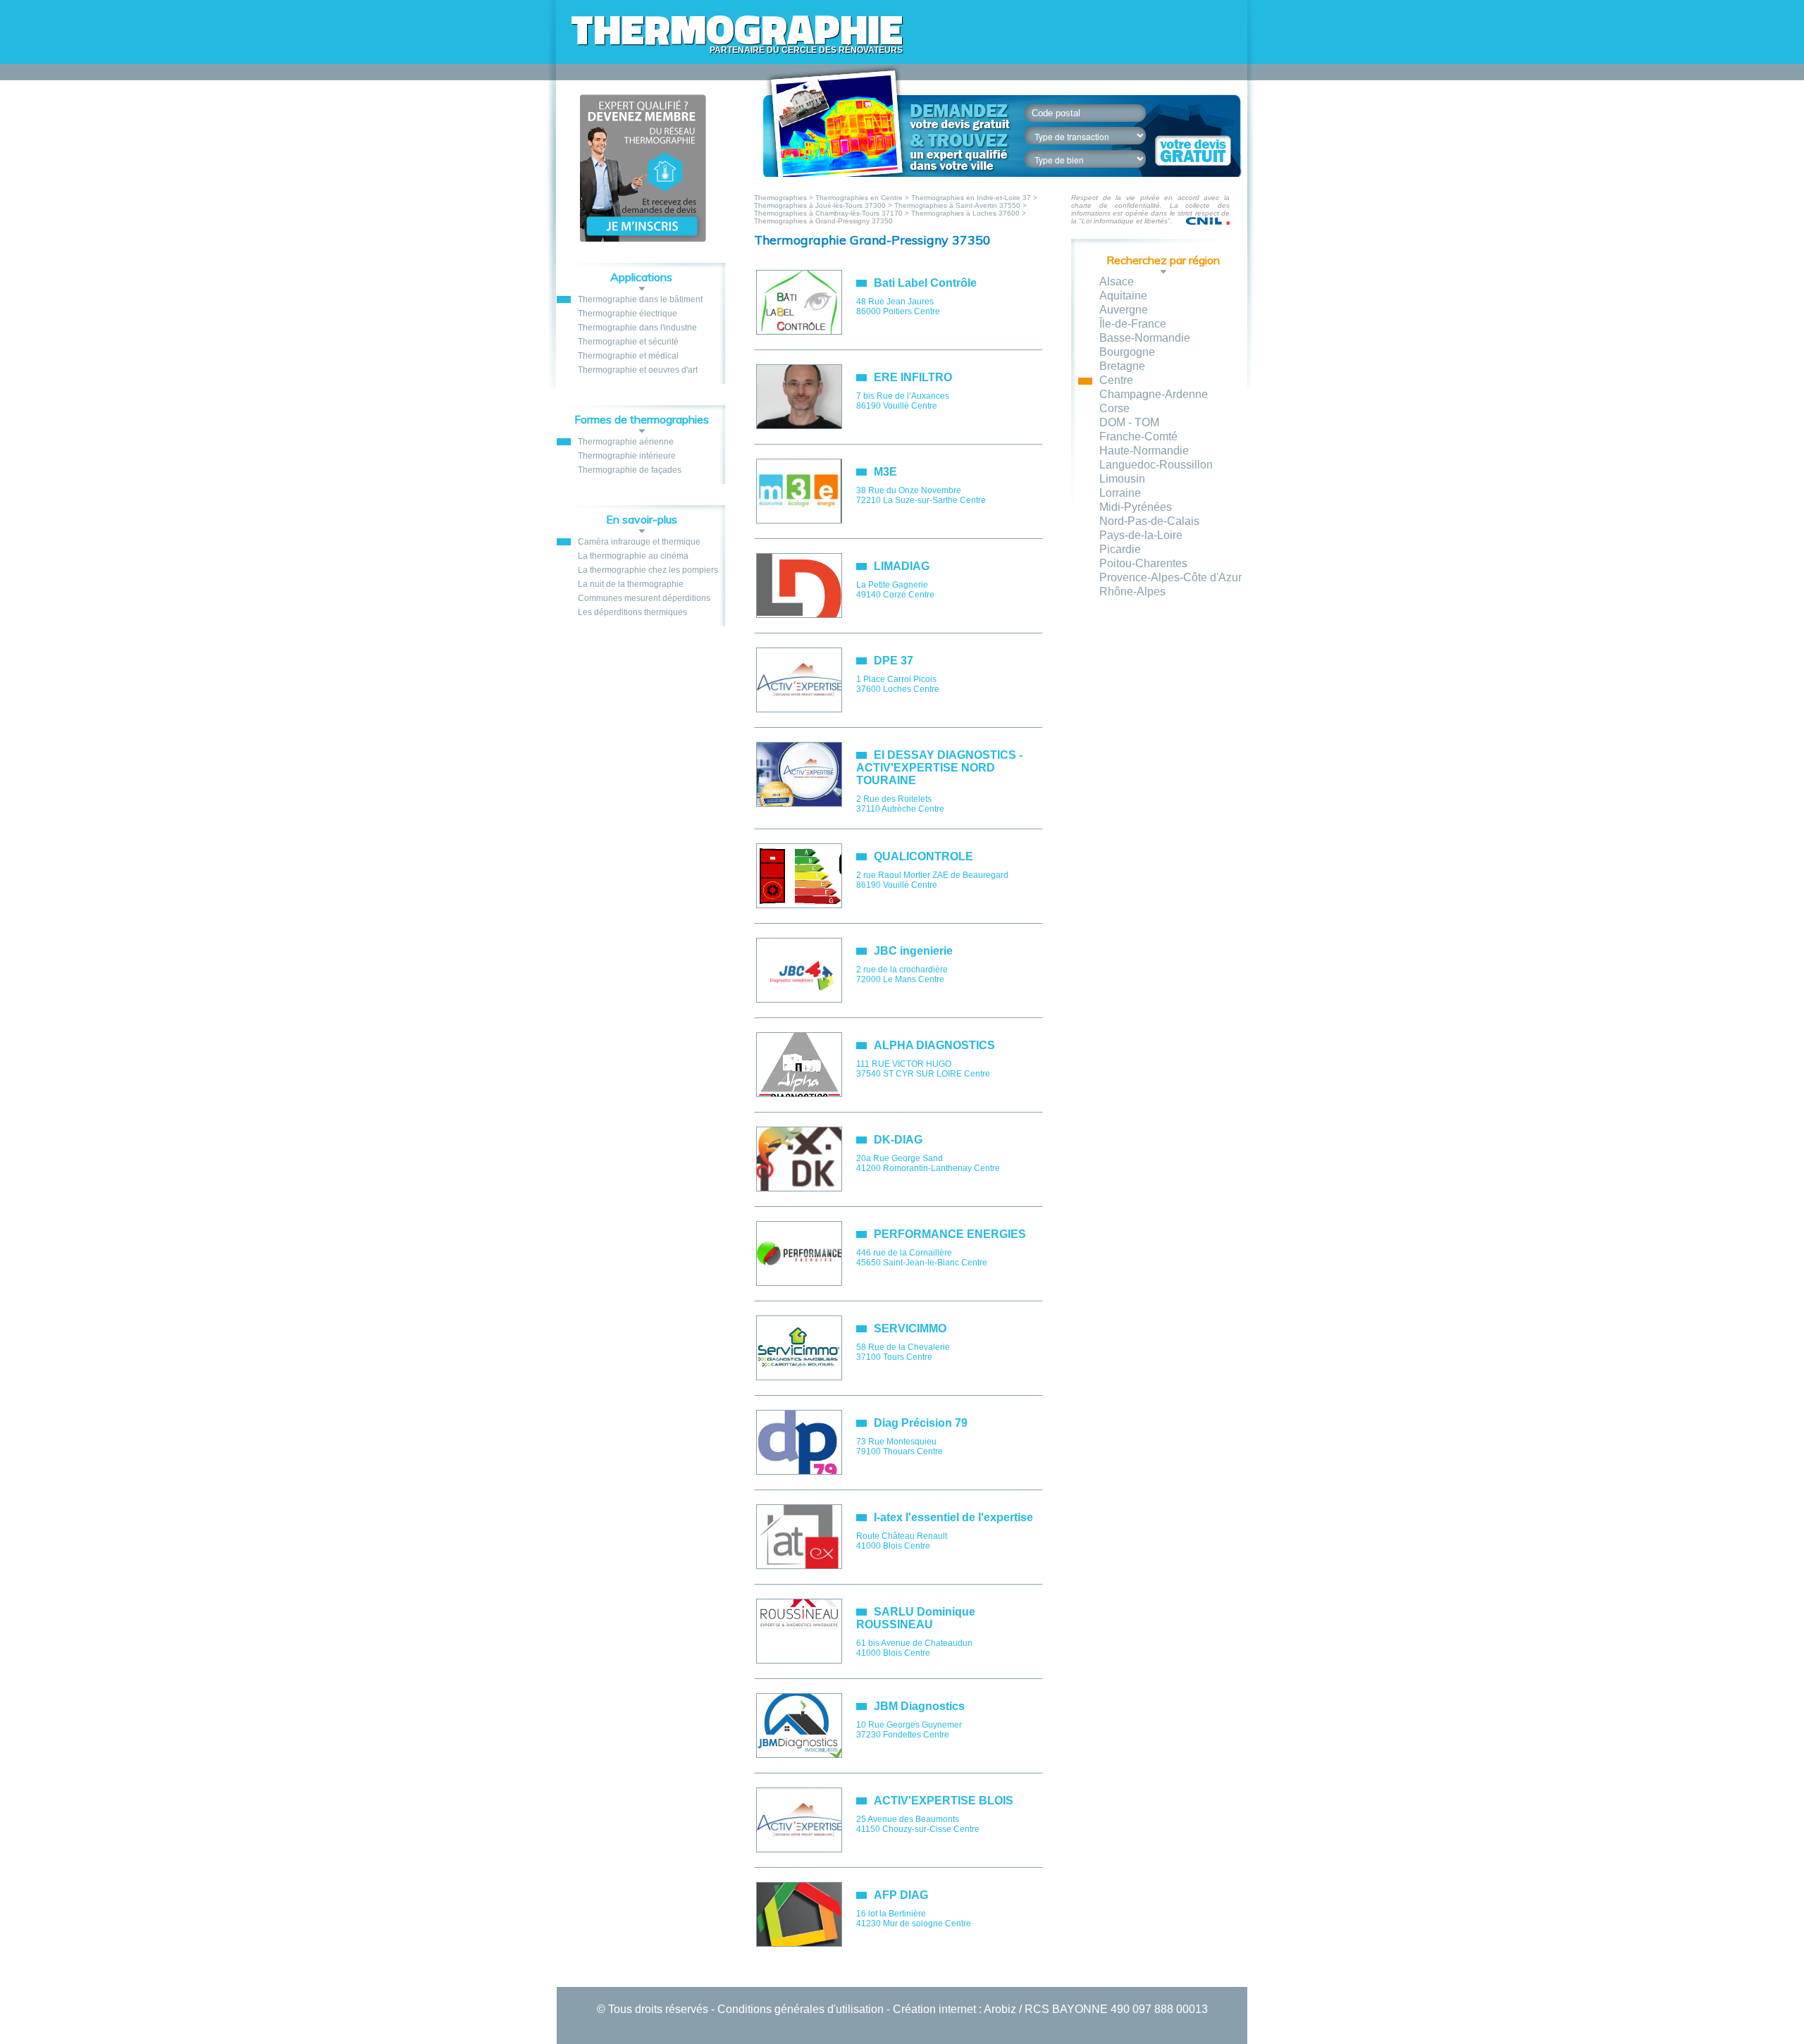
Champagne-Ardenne (1154, 394)
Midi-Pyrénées (1136, 507)
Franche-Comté (1138, 436)
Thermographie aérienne (626, 442)
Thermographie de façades (630, 470)
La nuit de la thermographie (631, 584)
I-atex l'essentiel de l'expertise (953, 1517)
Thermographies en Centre (859, 198)
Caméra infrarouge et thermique (639, 542)
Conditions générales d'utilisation (801, 2009)
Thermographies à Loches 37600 (965, 213)
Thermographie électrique (628, 314)
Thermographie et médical (628, 356)
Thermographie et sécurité (628, 342)
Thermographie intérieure (627, 456)
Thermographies (781, 198)
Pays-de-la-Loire (1141, 535)
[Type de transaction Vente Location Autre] (1093, 136)
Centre (1116, 380)
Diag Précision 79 (921, 1423)
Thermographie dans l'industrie (637, 328)
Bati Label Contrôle (925, 283)
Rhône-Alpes (1132, 591)
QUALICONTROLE (923, 856)
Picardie (1120, 549)
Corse (1114, 408)
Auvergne (1124, 310)
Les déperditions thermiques (632, 612)
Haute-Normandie (1144, 451)
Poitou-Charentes (1143, 563)
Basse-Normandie (1145, 338)
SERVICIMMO (910, 1328)
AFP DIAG (901, 1895)
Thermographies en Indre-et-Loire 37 (971, 198)
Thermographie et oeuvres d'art (638, 370)
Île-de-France (1133, 324)
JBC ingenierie (913, 951)
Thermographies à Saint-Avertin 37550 (957, 205)
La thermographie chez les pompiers (648, 570)
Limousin (1122, 479)
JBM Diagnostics (919, 1706)
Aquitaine (1123, 296)
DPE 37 (894, 661)
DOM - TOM (1129, 422)
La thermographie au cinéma (633, 556)
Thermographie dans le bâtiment (640, 299)
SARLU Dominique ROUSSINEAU (916, 1618)
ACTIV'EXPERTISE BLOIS (944, 1801)
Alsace (1117, 281)
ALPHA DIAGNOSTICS (934, 1045)
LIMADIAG (902, 566)
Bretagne (1122, 366)
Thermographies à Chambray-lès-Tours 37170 (828, 213)
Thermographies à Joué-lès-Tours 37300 (820, 205)
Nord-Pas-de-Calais (1149, 521)
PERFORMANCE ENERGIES (950, 1234)
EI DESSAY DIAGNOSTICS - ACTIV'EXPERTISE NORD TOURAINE (939, 768)
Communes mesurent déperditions (644, 598)
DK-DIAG (898, 1140)
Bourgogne (1127, 352)
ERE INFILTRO (913, 377)
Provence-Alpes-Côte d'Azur (1170, 577)
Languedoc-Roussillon (1156, 465)
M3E (885, 472)
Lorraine (1120, 493)
